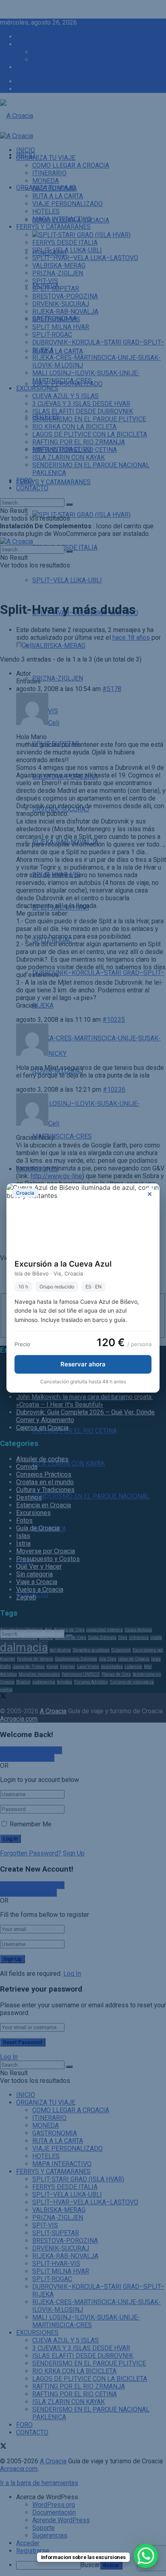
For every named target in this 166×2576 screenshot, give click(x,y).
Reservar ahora (83, 1364)
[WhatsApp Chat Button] (146, 2556)
